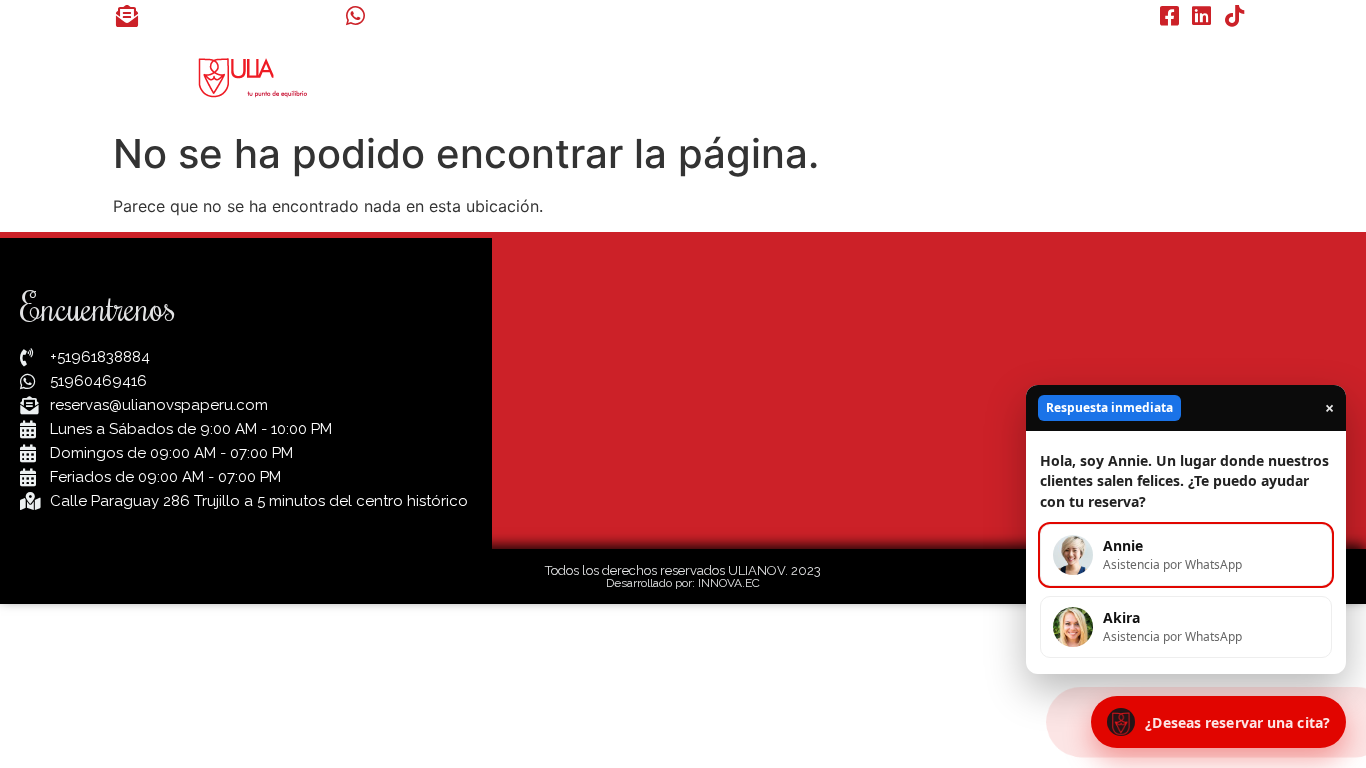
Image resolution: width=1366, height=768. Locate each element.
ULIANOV (640, 76)
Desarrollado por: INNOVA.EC (683, 583)
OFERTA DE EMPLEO (1026, 76)
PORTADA (532, 76)
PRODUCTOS (1187, 76)
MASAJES (748, 76)
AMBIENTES (867, 76)
